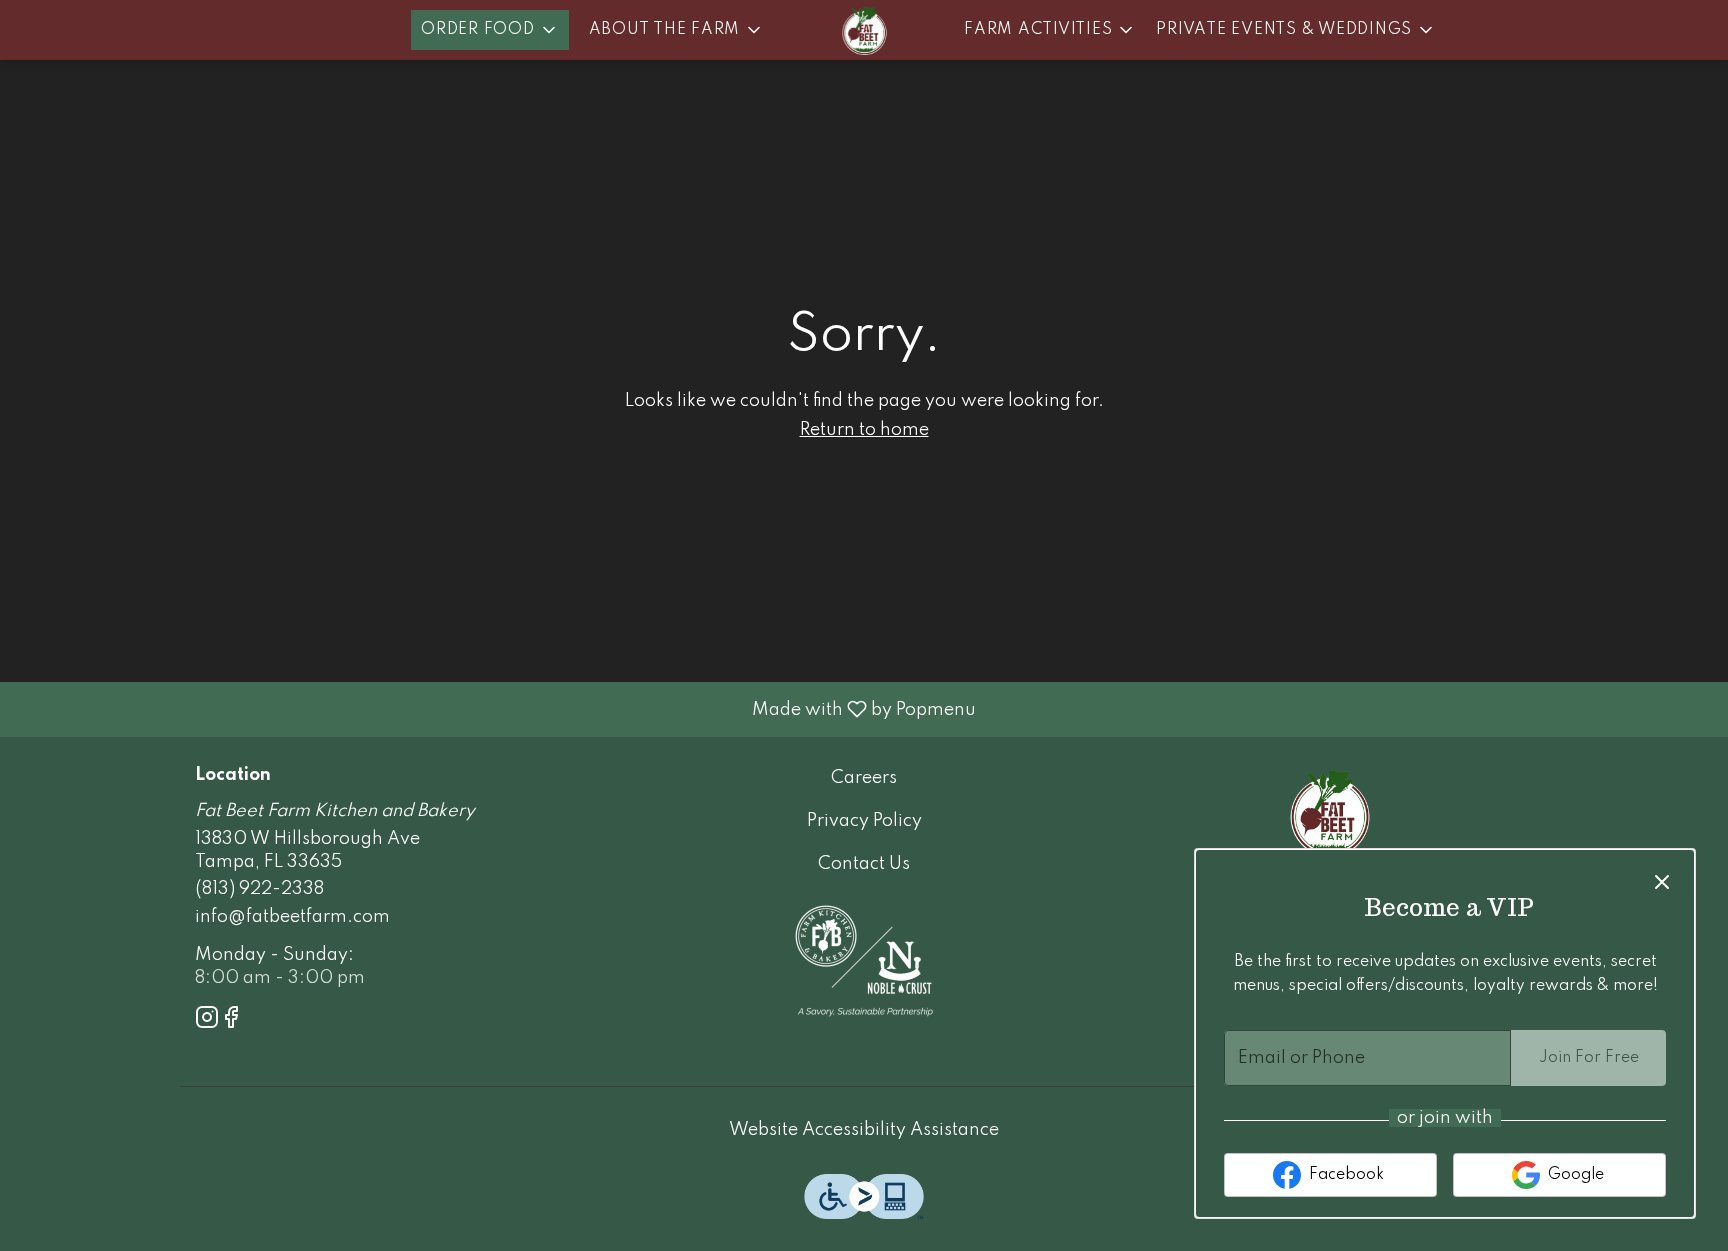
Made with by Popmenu (495, 709)
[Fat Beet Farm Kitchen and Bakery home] (864, 30)
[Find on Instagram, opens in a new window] (207, 1021)
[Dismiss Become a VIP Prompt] (1662, 882)
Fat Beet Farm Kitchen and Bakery (1330, 812)
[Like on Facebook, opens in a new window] (231, 1021)
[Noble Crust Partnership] (864, 960)
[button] (490, 30)
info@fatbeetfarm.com (292, 917)
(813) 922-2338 (259, 889)
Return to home (864, 430)
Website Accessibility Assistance (864, 1130)
